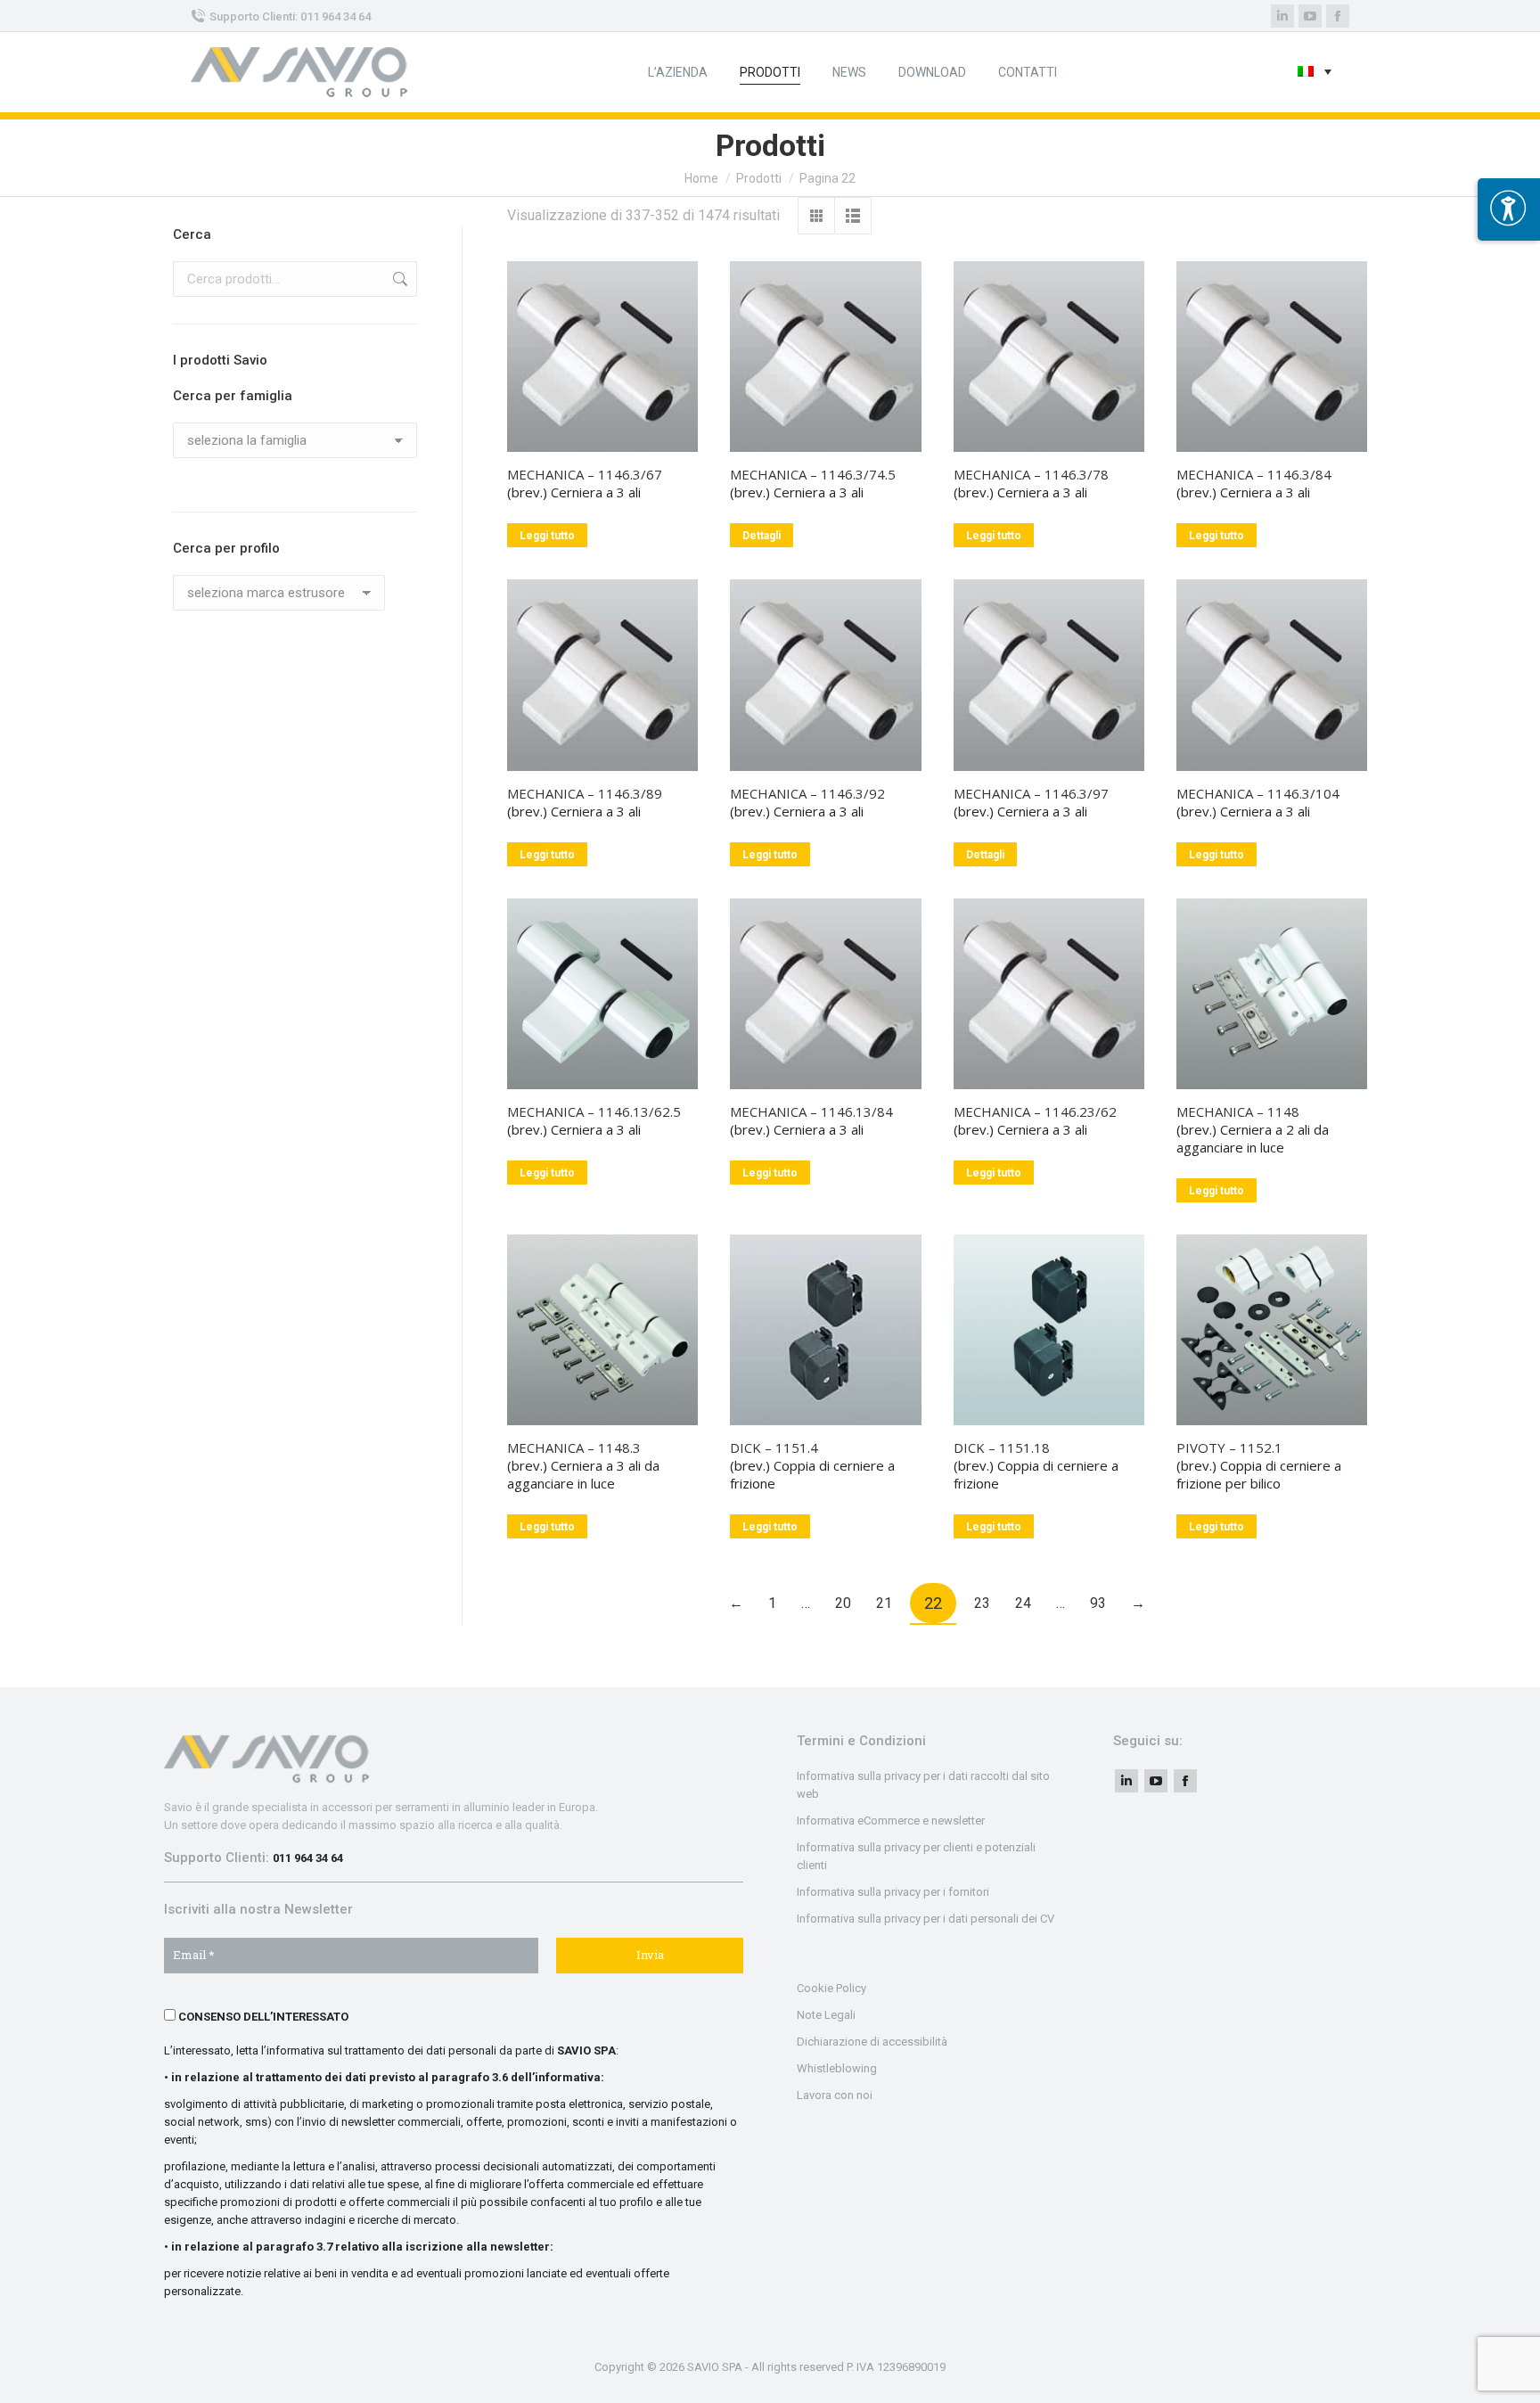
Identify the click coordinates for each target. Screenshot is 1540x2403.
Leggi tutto (547, 536)
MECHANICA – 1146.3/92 (807, 793)
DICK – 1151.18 (1002, 1448)
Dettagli (762, 536)
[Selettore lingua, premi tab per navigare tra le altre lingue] (1315, 73)
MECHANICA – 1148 (1238, 1111)
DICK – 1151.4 (774, 1448)
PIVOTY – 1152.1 (1229, 1448)
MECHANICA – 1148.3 (574, 1448)
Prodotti (759, 178)
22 (933, 1603)
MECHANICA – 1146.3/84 (1254, 474)
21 (884, 1603)
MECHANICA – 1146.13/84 (811, 1111)
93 (1098, 1603)
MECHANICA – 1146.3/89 (585, 793)
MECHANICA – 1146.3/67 (585, 474)
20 (843, 1603)
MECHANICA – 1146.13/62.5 (594, 1111)
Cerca (398, 279)
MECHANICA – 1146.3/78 (1031, 474)
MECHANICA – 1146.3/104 (1258, 793)
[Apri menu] (1509, 209)
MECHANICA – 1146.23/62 (1035, 1111)
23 (982, 1603)
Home (701, 178)
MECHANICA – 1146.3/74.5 (813, 474)
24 (1023, 1603)
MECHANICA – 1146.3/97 (1031, 793)
